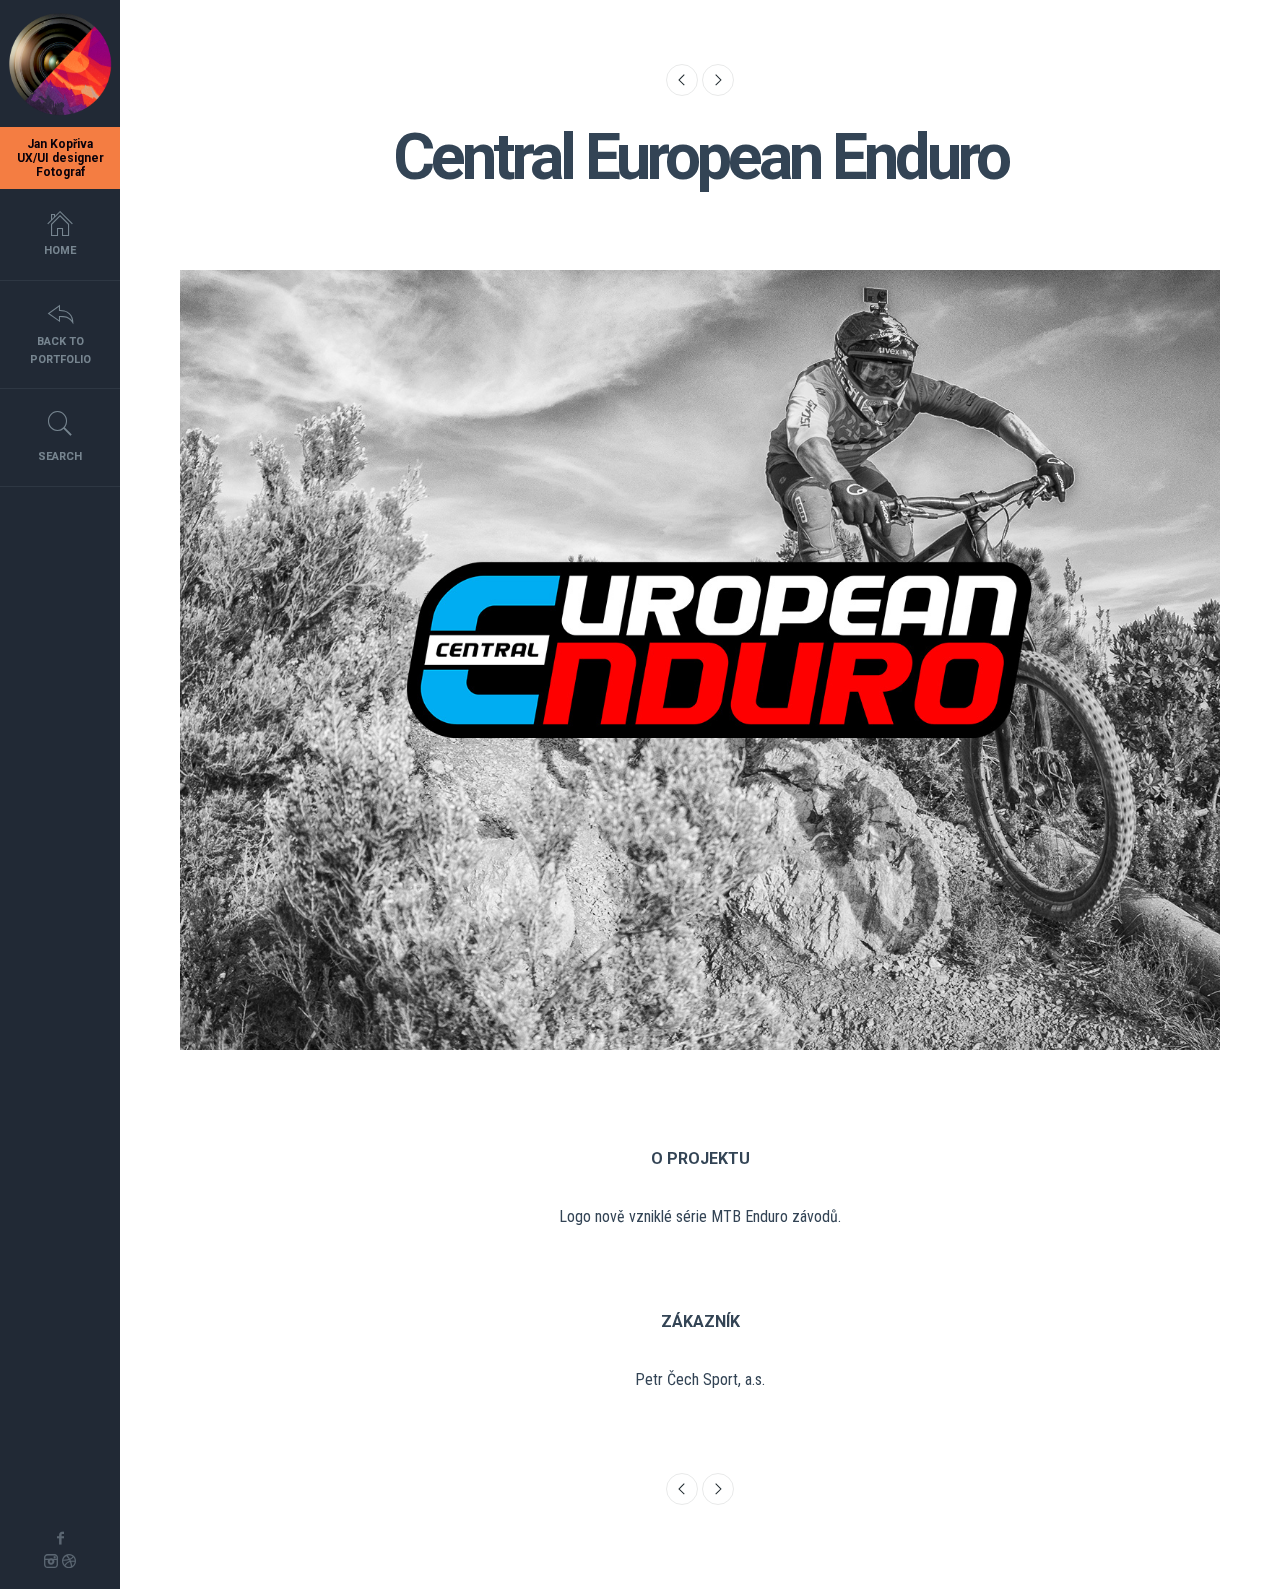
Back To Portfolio (60, 350)
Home (60, 250)
